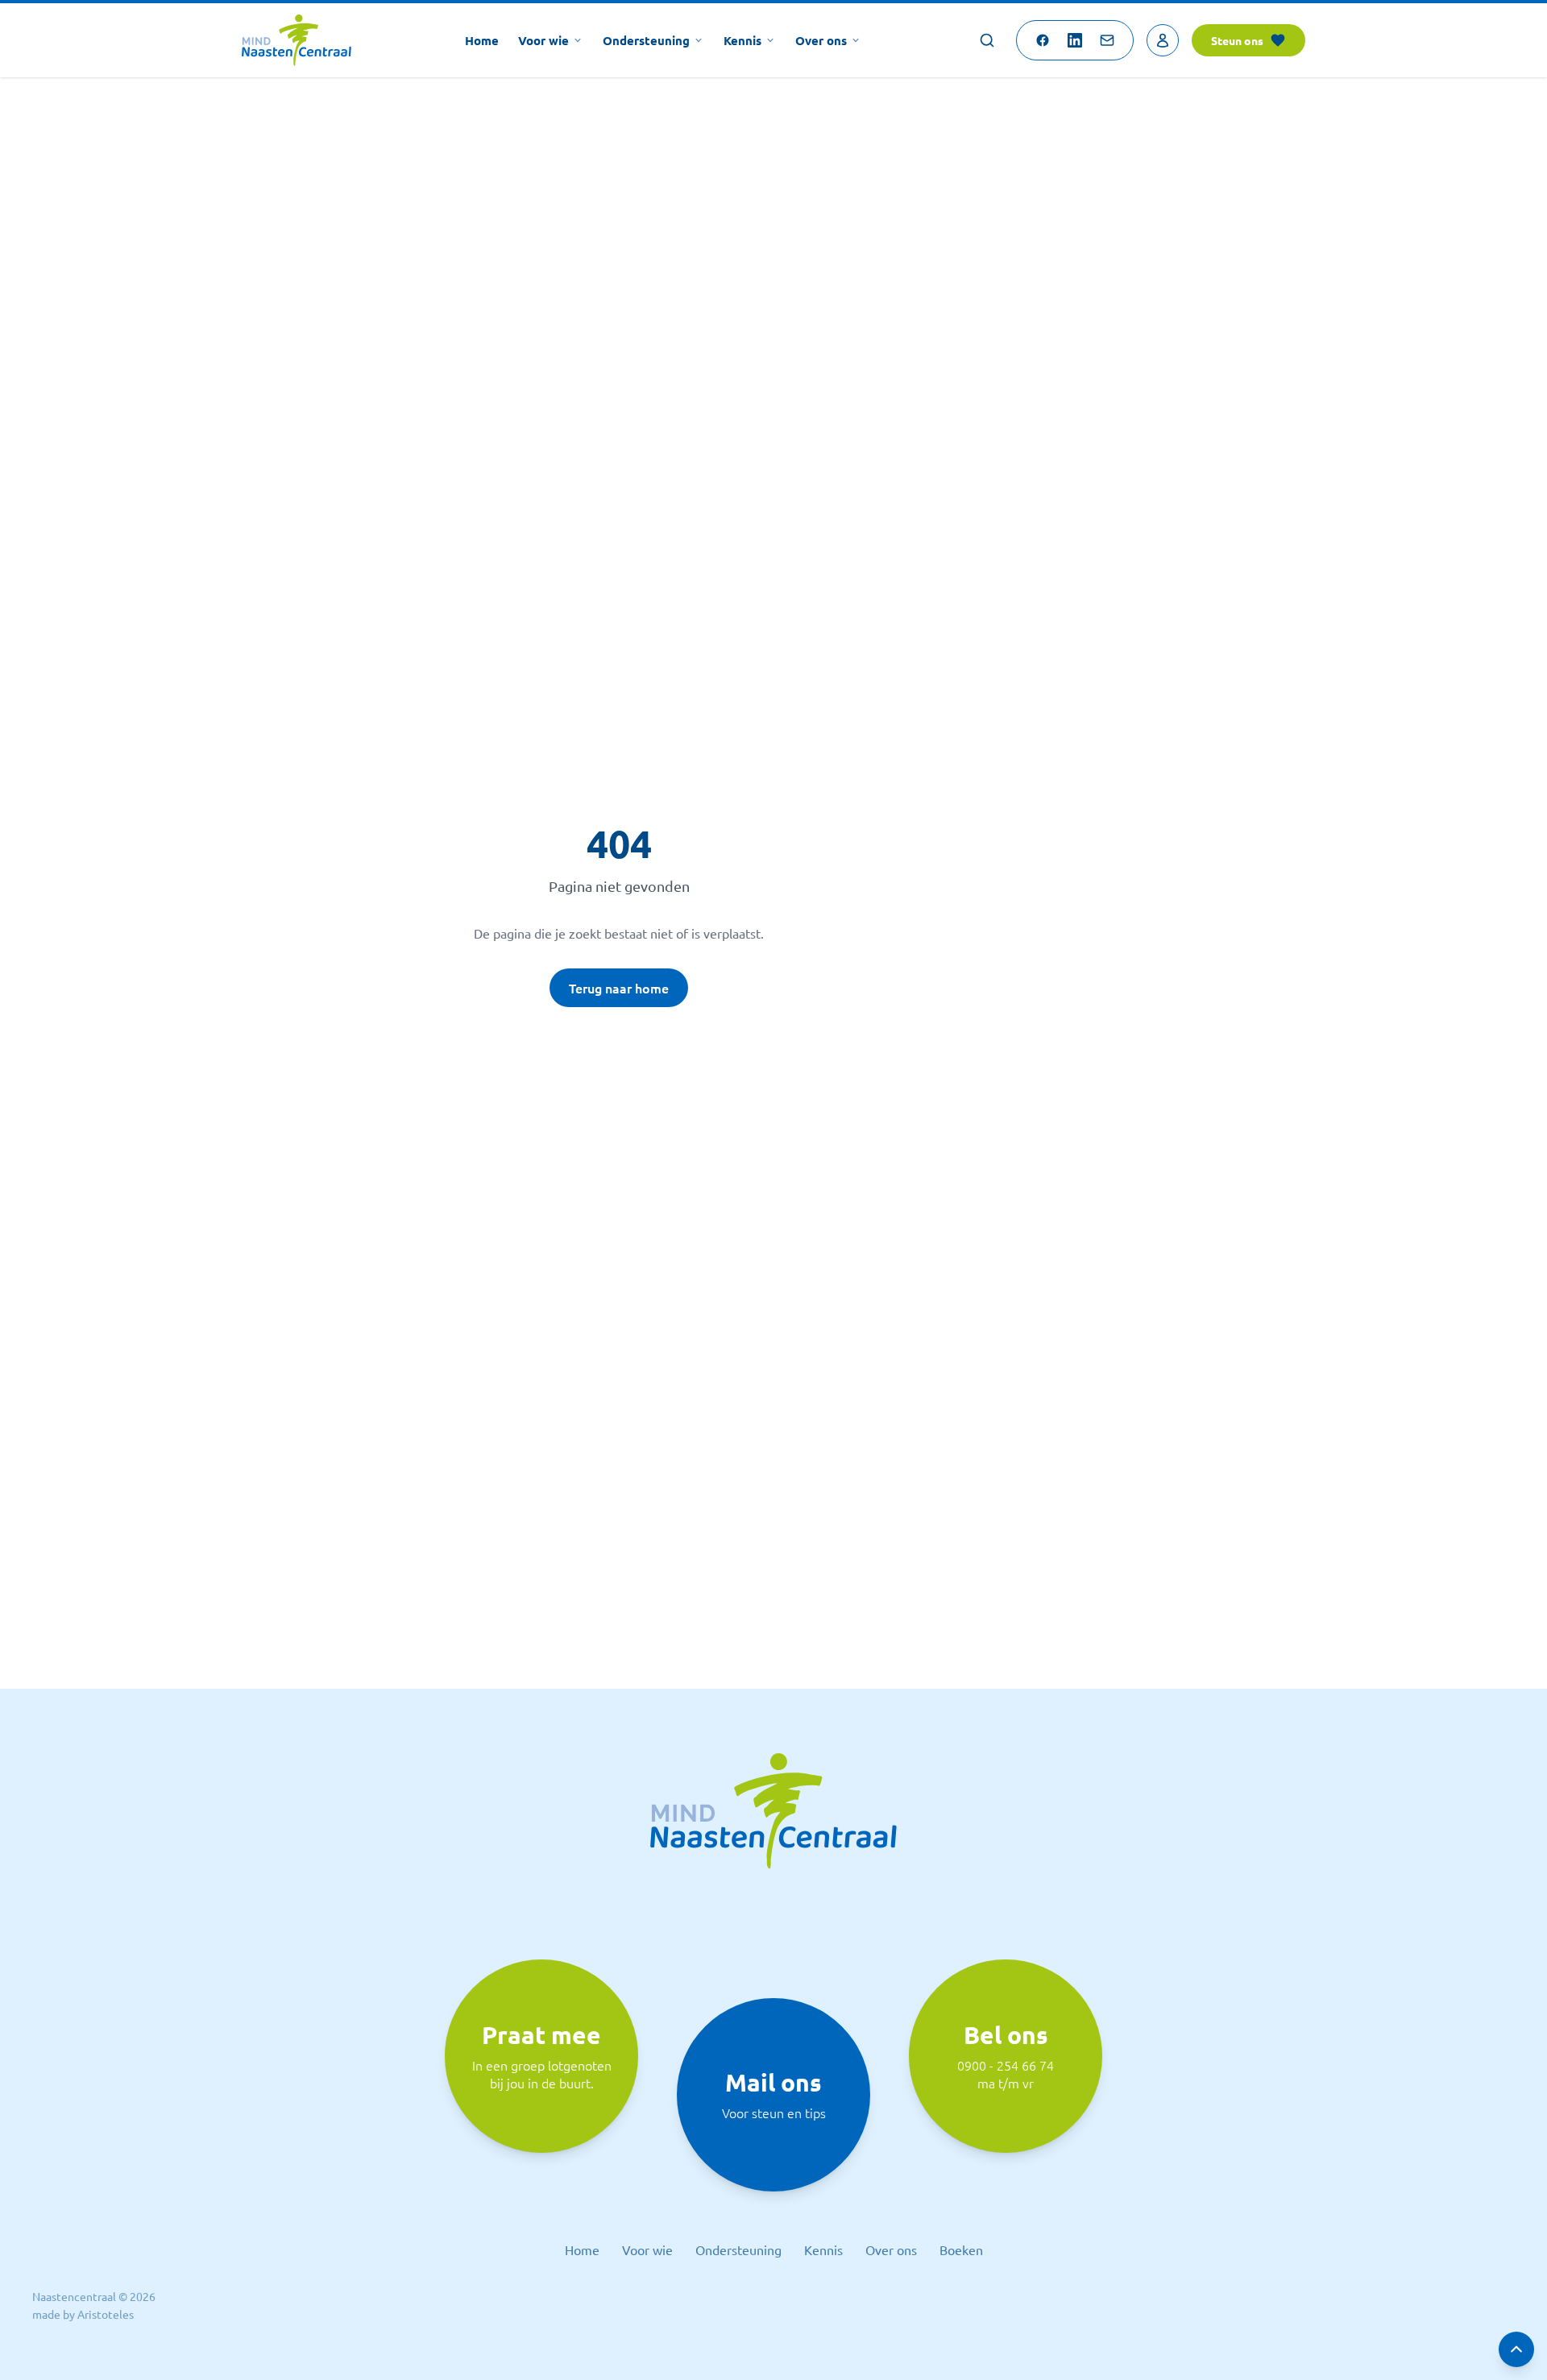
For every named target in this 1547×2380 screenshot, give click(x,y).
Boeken (961, 2249)
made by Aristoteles (83, 2314)
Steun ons (1237, 40)
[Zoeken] (987, 40)
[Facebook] (1043, 40)
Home (482, 40)
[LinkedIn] (1075, 40)
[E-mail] (1107, 40)
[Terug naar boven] (1516, 2349)
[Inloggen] (1163, 40)
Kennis (742, 40)
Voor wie (543, 40)
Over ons (821, 40)
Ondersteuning (646, 40)
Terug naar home (619, 988)
